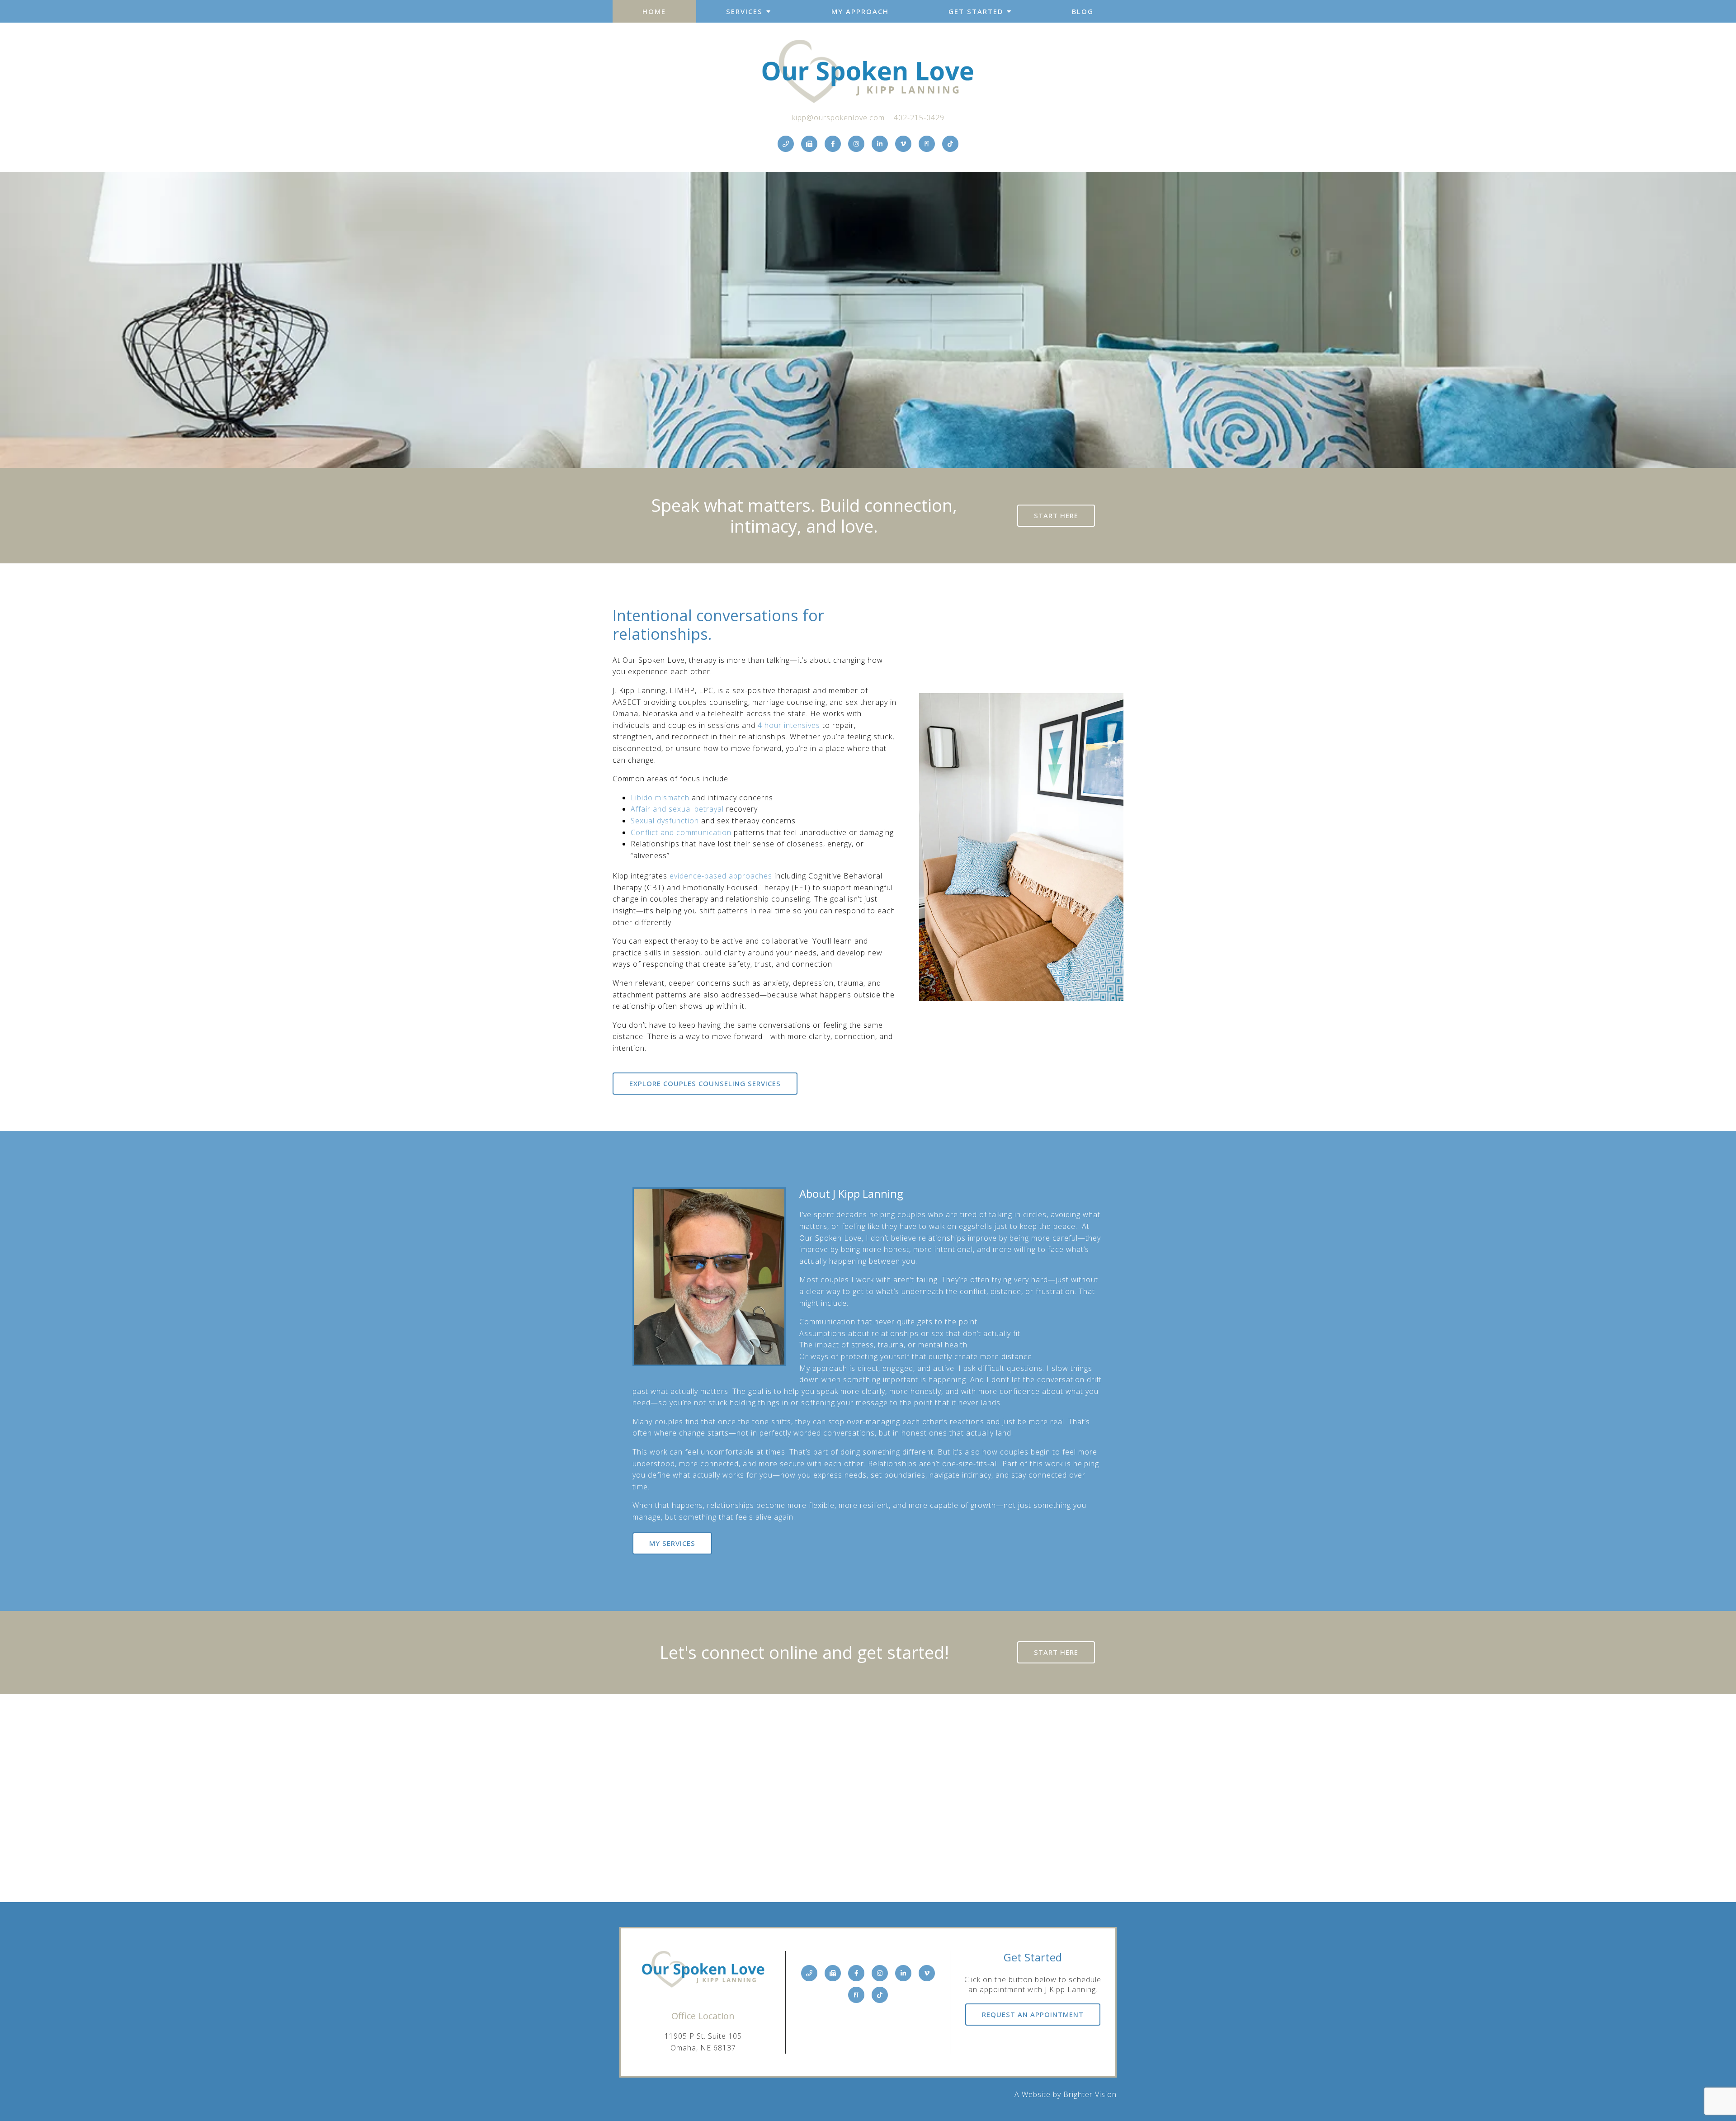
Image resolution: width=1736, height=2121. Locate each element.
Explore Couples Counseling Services (705, 1083)
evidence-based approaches (721, 876)
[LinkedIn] (880, 144)
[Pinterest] (927, 144)
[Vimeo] (903, 144)
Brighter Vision (1090, 2094)
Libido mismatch (660, 798)
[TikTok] (950, 144)
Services (744, 11)
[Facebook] (833, 144)
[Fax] (809, 144)
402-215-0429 (919, 118)
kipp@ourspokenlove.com (838, 118)
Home (654, 11)
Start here (1056, 515)
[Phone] (786, 144)
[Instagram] (856, 144)
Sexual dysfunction (665, 821)
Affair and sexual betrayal (677, 809)
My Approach (860, 11)
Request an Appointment (1033, 2014)
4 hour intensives (789, 725)
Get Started (976, 11)
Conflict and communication (681, 832)
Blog (1083, 11)
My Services (672, 1543)
